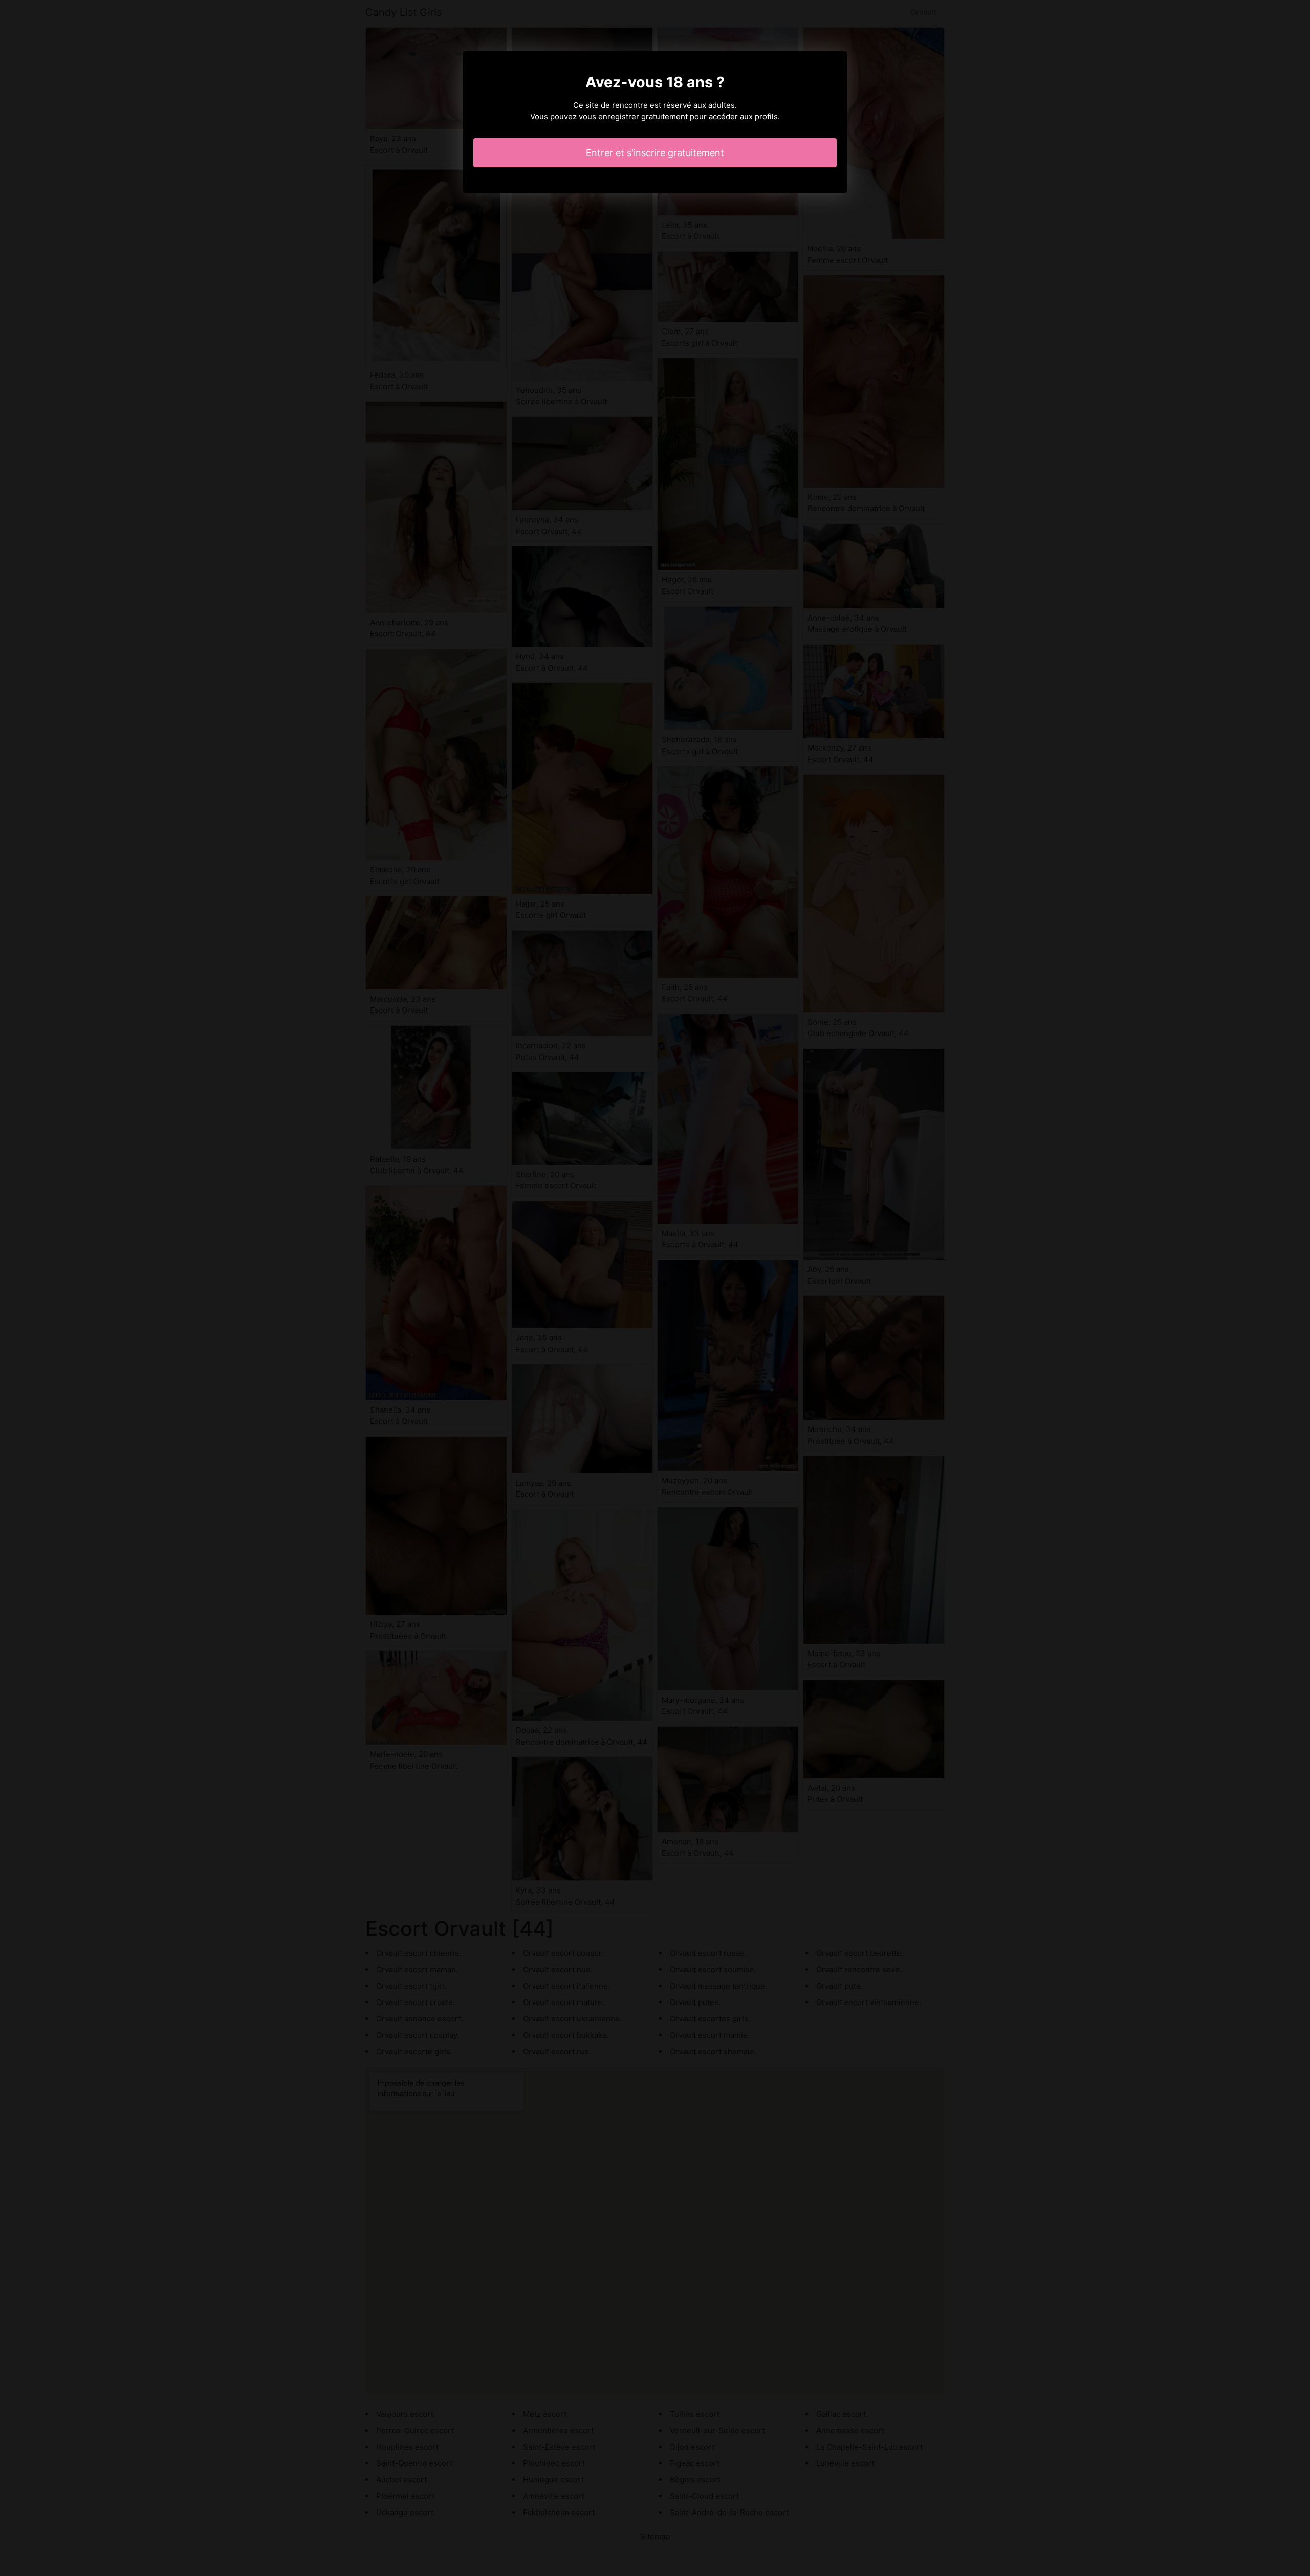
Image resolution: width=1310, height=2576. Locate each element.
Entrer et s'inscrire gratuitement (655, 153)
